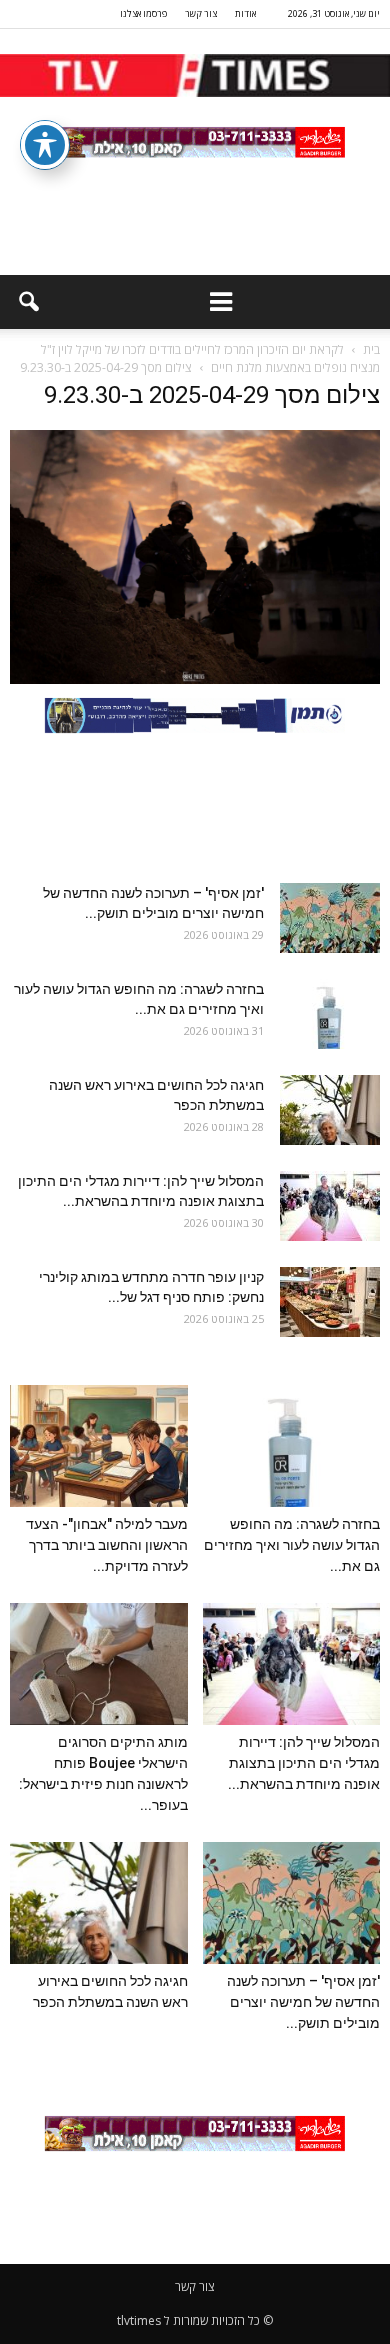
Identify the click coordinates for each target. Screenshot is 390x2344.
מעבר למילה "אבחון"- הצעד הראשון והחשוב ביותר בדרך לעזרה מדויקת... (107, 1545)
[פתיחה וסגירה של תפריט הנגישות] (45, 145)
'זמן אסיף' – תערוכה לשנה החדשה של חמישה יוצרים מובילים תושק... (303, 2002)
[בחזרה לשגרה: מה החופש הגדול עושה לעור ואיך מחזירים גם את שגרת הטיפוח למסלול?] (330, 1014)
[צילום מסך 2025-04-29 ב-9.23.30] (195, 679)
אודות (245, 13)
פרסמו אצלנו (143, 13)
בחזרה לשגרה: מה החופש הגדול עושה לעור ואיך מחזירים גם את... (292, 1545)
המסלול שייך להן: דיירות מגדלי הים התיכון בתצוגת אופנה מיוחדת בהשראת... (304, 1763)
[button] (28, 302)
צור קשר (201, 13)
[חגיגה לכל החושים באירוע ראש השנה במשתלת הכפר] (330, 1110)
